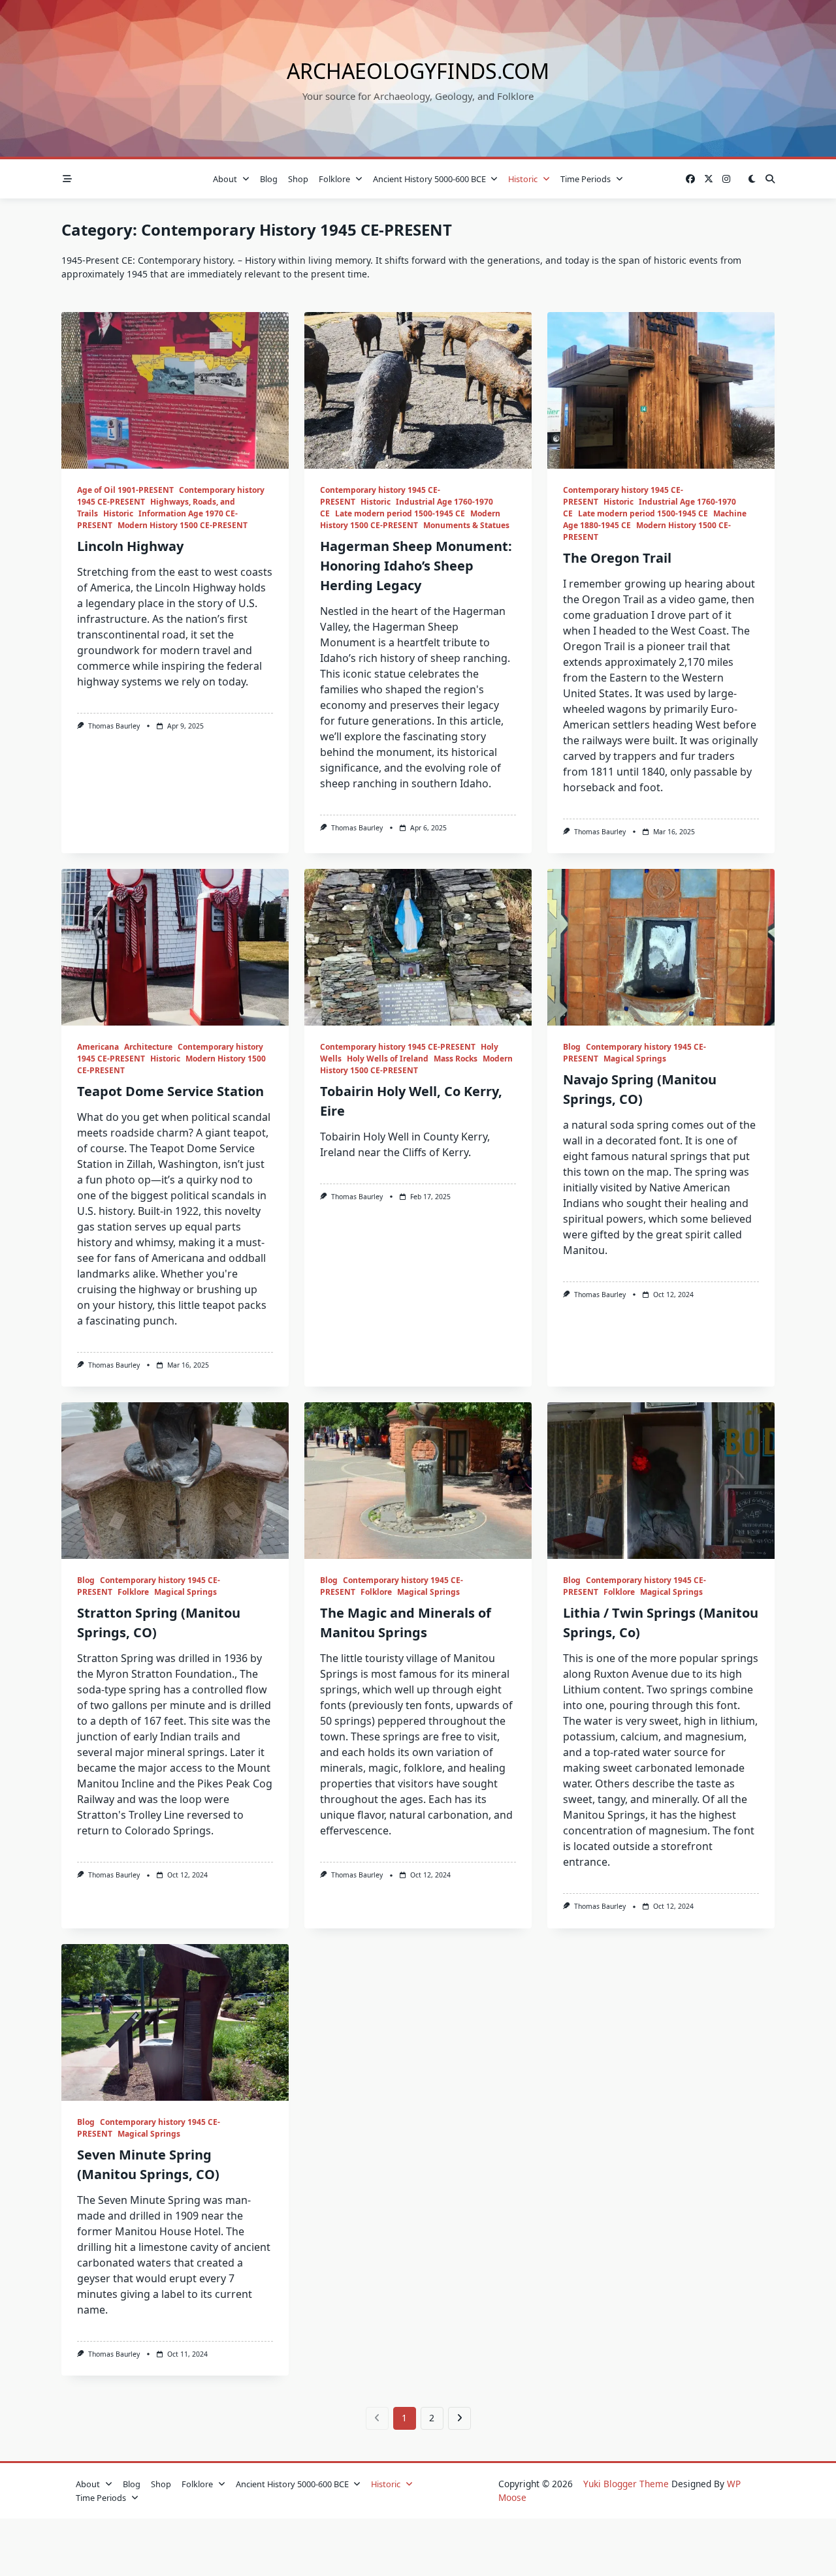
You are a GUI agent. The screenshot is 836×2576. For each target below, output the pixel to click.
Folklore (334, 179)
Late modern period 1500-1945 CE (400, 513)
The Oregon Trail (617, 558)
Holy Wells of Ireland (388, 1059)
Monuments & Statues (466, 525)
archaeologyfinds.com (418, 71)
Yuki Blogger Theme (626, 2484)
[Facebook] (690, 179)
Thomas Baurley (114, 726)
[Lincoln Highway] (175, 390)
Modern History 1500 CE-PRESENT (183, 525)
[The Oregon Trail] (661, 390)
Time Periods (586, 179)
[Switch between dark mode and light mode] (752, 179)
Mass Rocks (456, 1059)
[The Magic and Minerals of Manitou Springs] (418, 1481)
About (225, 179)
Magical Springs (635, 1059)
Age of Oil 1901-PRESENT (125, 490)
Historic (523, 179)
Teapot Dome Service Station (170, 1091)
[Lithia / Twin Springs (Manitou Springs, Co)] (661, 1481)
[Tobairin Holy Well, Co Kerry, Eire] (418, 947)
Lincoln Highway (130, 546)
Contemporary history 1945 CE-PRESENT (398, 1047)
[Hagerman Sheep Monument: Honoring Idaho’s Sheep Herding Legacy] (418, 390)
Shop (298, 179)
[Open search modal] (770, 179)
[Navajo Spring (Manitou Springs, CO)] (661, 947)
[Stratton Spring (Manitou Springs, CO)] (175, 1481)
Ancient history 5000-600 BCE (429, 179)
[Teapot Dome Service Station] (175, 947)
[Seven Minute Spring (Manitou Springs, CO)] (175, 2022)
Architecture (148, 1047)
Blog (269, 179)
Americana (98, 1047)
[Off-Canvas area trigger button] (67, 179)
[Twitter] (709, 179)
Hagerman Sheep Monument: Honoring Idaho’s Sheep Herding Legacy (416, 566)
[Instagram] (726, 179)
